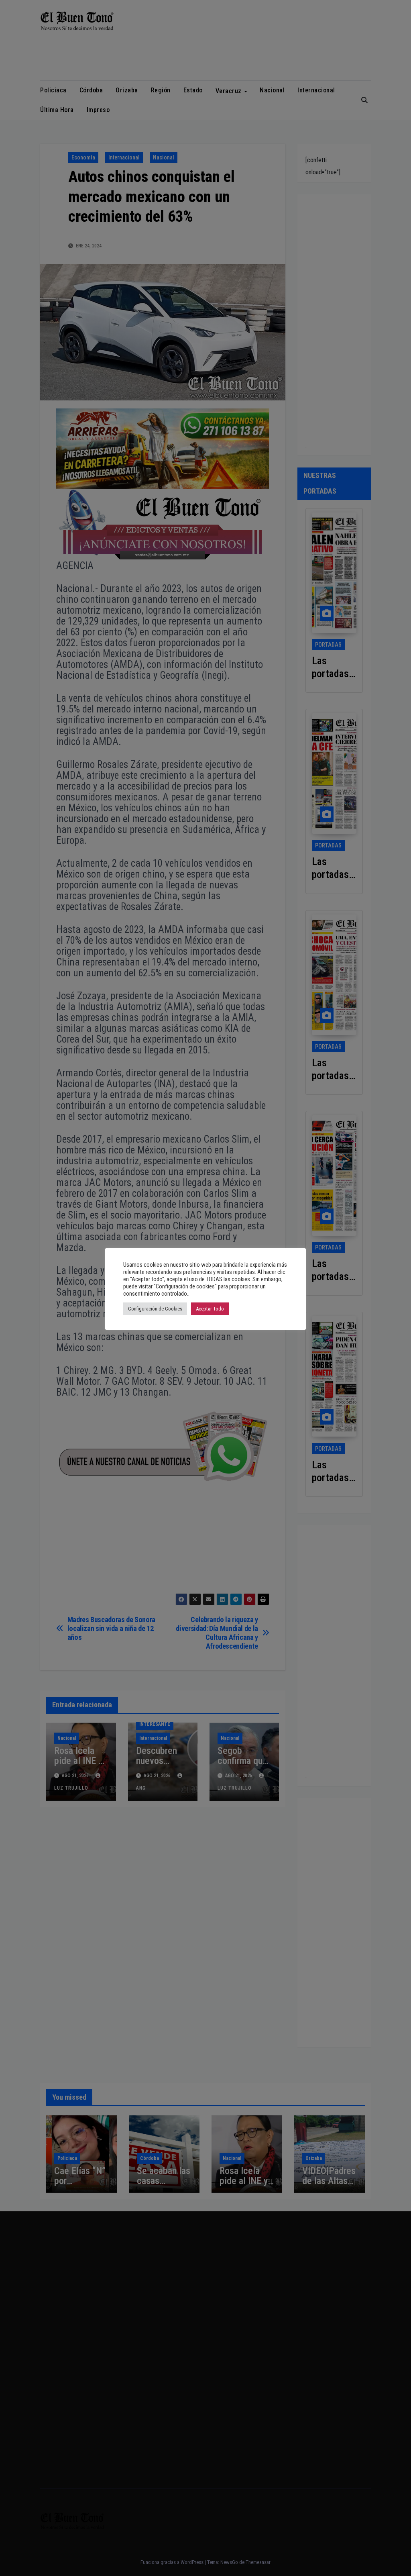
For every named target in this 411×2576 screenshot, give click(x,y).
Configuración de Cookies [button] (155, 1309)
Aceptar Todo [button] (210, 1309)
